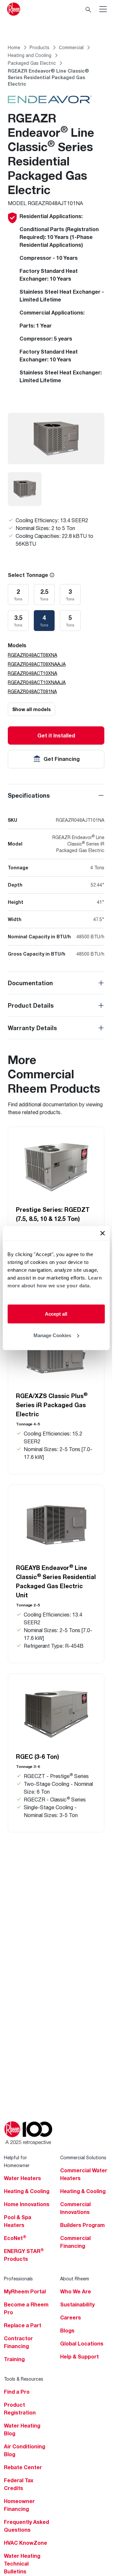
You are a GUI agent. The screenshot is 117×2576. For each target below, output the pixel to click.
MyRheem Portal (25, 2291)
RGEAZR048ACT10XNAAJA (37, 682)
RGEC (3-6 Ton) (38, 1757)
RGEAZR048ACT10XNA (32, 673)
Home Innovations (27, 2204)
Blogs (67, 2331)
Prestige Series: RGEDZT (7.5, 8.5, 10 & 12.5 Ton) (53, 1214)
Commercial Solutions (83, 2157)
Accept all (56, 1314)
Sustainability (77, 2304)
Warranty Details (32, 1028)
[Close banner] (102, 1233)
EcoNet (15, 2238)
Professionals (18, 2279)
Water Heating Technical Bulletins (22, 2564)
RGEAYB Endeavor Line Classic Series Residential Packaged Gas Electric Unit (56, 1581)
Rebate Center (23, 2467)
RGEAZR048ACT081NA (32, 691)
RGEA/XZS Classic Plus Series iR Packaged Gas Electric (52, 1405)
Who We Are (76, 2291)
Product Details (31, 1005)
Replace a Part (23, 2325)
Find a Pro (17, 2392)
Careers (71, 2317)
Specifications (29, 795)
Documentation (30, 983)
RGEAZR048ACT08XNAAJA (37, 664)
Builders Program (82, 2225)
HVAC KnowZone (26, 2543)
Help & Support (79, 2357)
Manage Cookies (52, 1335)
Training (14, 2359)
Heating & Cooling (27, 2191)
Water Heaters (22, 2178)
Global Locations (82, 2344)
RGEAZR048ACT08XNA (32, 655)
